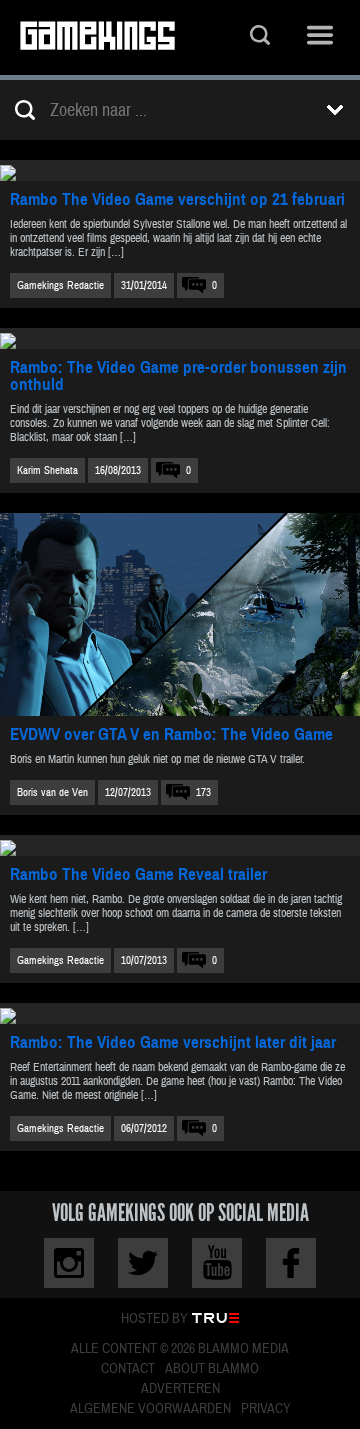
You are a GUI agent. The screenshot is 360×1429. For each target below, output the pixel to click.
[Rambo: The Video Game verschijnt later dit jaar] (180, 1013)
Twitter (143, 1263)
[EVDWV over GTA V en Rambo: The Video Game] (180, 614)
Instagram (69, 1263)
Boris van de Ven (52, 792)
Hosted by (154, 1319)
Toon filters (335, 110)
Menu (320, 37)
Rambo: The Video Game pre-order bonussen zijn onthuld (178, 376)
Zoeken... (260, 37)
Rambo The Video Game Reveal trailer (138, 874)
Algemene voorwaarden (150, 1409)
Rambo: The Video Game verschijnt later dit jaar (173, 1042)
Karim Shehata (47, 470)
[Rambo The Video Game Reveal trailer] (180, 845)
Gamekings (97, 37)
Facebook (291, 1263)
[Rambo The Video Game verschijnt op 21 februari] (180, 170)
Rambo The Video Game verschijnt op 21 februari (177, 199)
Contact (128, 1369)
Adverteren (180, 1389)
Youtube (217, 1263)
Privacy (266, 1409)
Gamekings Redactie (60, 285)
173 (203, 792)
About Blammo (212, 1369)
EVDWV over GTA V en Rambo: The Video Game (171, 734)
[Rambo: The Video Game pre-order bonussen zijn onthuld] (180, 338)
